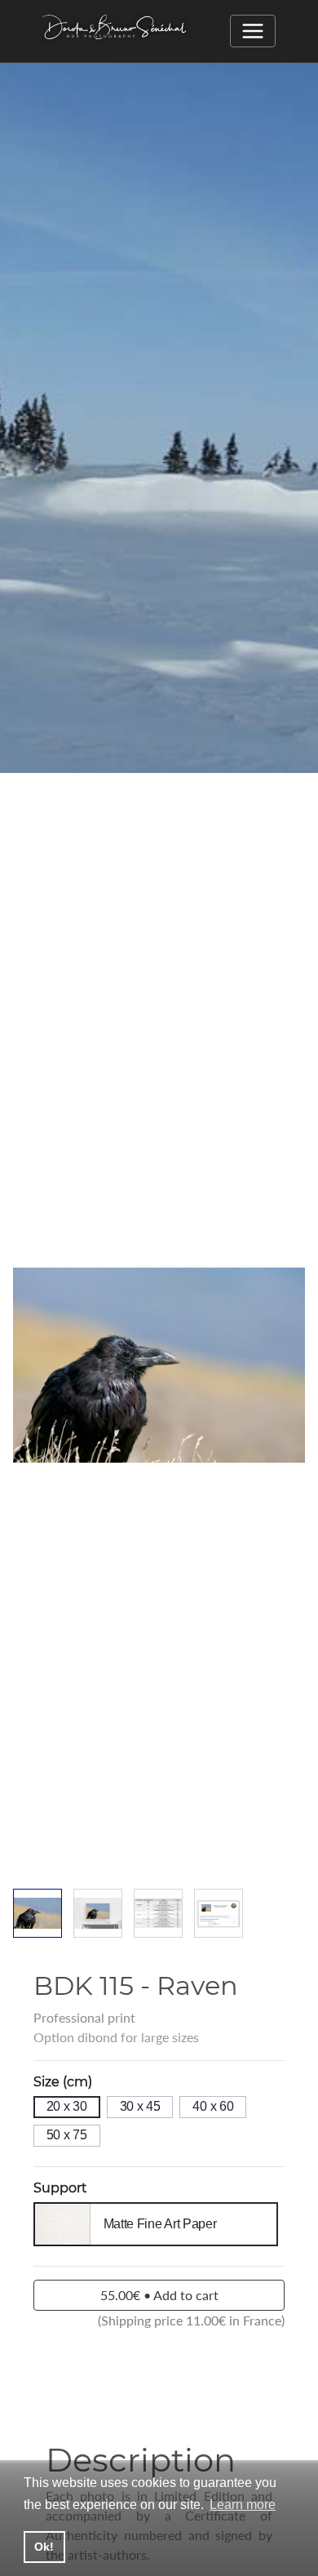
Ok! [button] (44, 2547)
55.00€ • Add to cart (159, 2295)
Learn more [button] (243, 2505)
